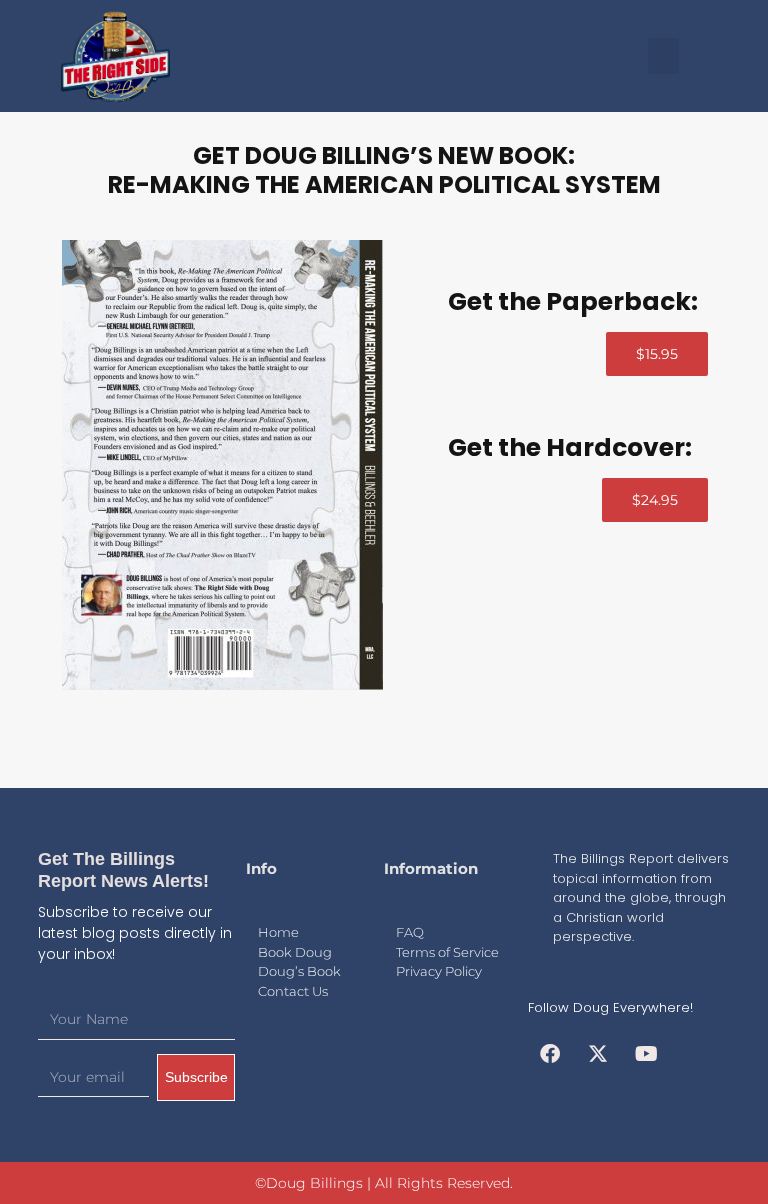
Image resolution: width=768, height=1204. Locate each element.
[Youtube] (646, 1054)
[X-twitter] (598, 1054)
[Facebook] (550, 1054)
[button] (663, 56)
